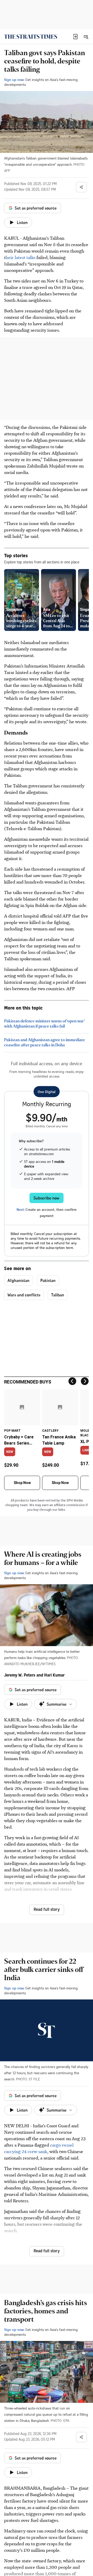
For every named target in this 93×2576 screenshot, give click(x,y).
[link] (31, 37)
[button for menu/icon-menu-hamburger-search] (86, 37)
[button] (75, 37)
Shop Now (22, 1483)
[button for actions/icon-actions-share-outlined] (81, 187)
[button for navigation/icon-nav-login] (75, 37)
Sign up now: (14, 80)
